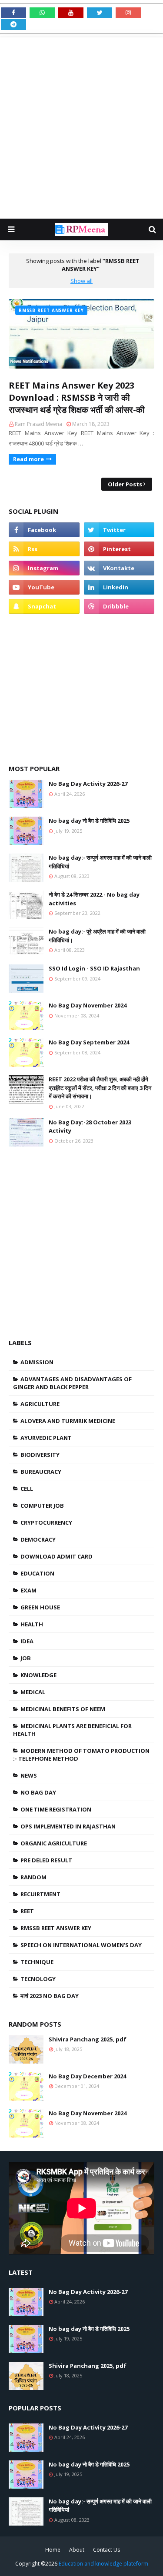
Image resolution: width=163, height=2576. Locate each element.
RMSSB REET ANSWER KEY (56, 1928)
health (32, 1624)
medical (33, 1692)
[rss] (44, 549)
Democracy (38, 1539)
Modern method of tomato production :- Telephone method (81, 1755)
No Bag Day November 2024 (88, 1005)
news (29, 1775)
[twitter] (119, 530)
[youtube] (44, 587)
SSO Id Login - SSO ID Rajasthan (94, 968)
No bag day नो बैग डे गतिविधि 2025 (89, 821)
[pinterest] (119, 549)
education (37, 1573)
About (77, 2550)
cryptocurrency (46, 1522)
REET (27, 1911)
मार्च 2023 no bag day (50, 1996)
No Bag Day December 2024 (87, 2076)
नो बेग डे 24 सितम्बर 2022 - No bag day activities (94, 899)
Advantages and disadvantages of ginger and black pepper (72, 1383)
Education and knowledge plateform (103, 2564)
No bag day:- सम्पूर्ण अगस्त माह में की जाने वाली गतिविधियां (100, 862)
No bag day (38, 1792)
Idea (27, 1641)
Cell (27, 1489)
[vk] (119, 568)
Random (33, 1877)
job (26, 1658)
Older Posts (125, 484)
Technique (37, 1962)
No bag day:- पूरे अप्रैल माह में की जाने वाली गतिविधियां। (97, 936)
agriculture (40, 1404)
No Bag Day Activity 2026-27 (88, 784)
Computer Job (42, 1506)
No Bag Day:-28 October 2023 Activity (90, 1127)
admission (37, 1362)
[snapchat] (44, 606)
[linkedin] (119, 587)
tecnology (38, 1979)
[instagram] (44, 568)
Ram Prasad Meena (38, 424)
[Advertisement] (81, 128)
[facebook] (44, 530)
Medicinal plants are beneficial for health (72, 1730)
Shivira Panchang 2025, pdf (88, 2039)
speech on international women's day (81, 1945)
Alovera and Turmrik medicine (68, 1421)
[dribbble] (119, 606)
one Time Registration (56, 1809)
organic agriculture (54, 1843)
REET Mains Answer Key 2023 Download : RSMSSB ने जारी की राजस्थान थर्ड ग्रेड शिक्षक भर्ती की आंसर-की (77, 397)
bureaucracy (41, 1472)
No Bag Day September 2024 (89, 1042)
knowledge (38, 1675)
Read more (28, 459)
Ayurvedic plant (46, 1438)
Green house (40, 1607)
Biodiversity (40, 1455)
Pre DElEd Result (46, 1860)
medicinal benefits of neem (63, 1709)
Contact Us (106, 2550)
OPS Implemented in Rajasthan (68, 1826)
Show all (81, 281)
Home (53, 2550)
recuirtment (40, 1894)
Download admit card (57, 1556)
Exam (28, 1590)
